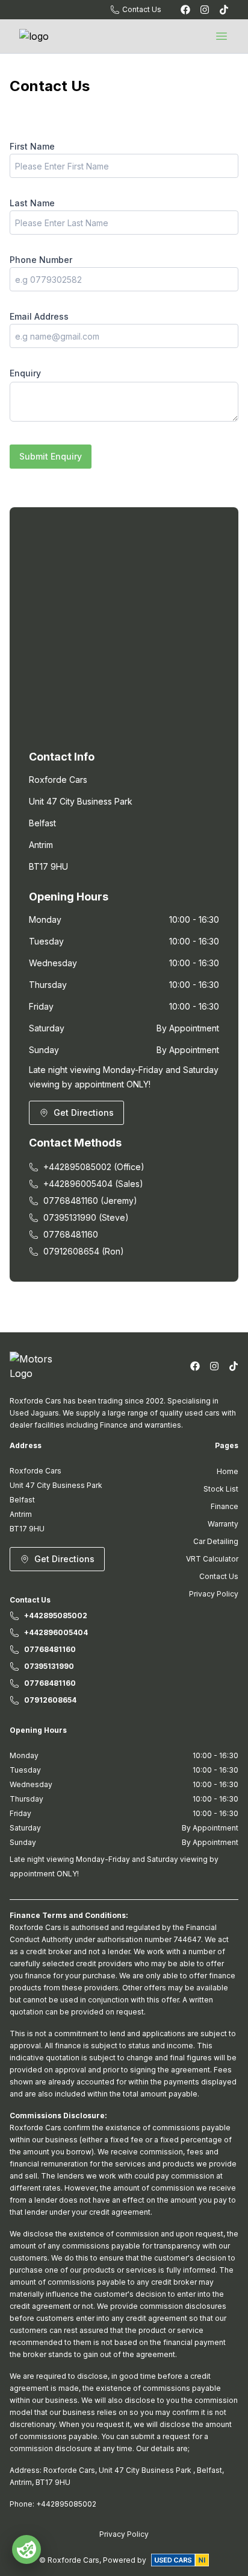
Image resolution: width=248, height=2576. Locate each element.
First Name (32, 146)
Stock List (221, 1489)
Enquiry (25, 373)
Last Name (32, 203)
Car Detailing (216, 1541)
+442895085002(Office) (94, 1167)
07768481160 (71, 1234)
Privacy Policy (214, 1594)
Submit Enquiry (51, 456)
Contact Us (219, 1576)
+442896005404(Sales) (93, 1184)
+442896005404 (56, 1632)
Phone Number (41, 260)
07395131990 (49, 1666)
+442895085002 (56, 1616)
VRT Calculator (212, 1559)
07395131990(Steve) (86, 1217)
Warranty (223, 1524)
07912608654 (50, 1700)
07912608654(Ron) (84, 1251)
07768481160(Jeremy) (90, 1201)
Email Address (39, 316)
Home (228, 1471)
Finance (225, 1506)
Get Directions (84, 1112)
